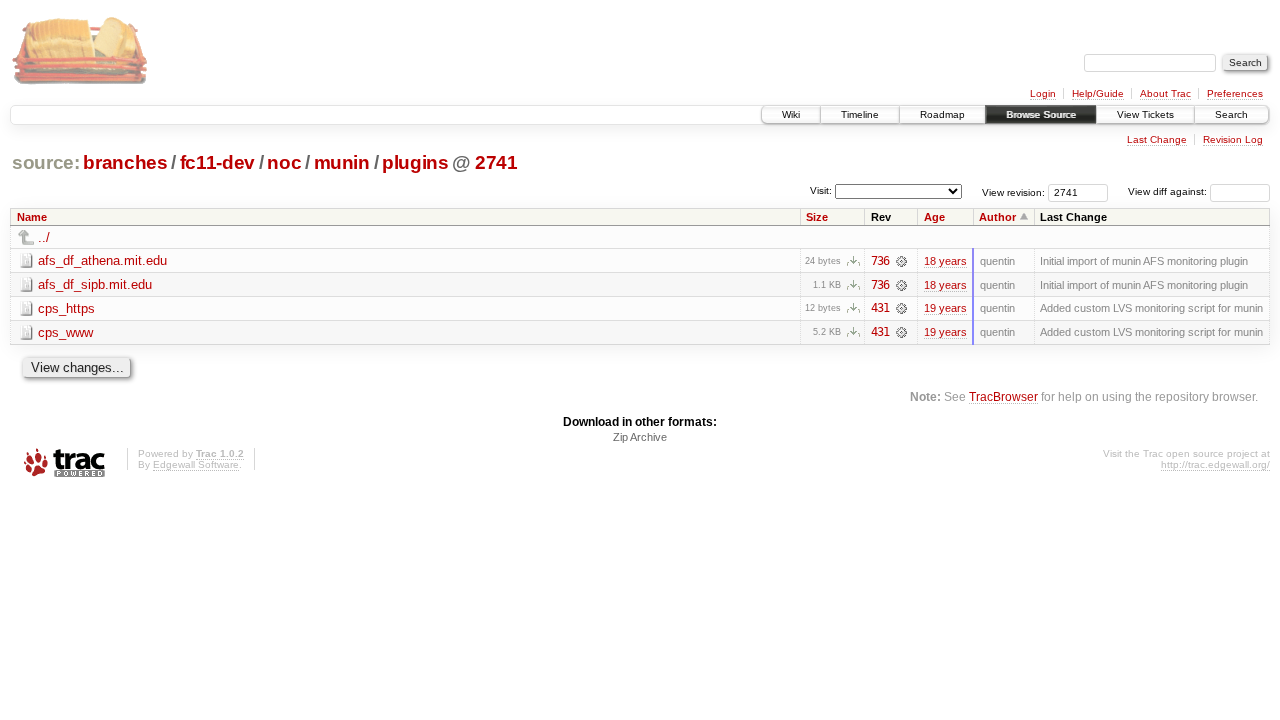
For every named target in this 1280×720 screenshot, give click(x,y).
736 (880, 261)
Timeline (860, 114)
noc (284, 162)
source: (46, 162)
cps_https (66, 308)
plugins (415, 162)
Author (997, 217)
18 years (945, 261)
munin (342, 162)
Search (1231, 114)
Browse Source (1041, 114)
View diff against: (1169, 191)
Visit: (821, 190)
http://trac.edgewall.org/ (1215, 464)
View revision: (1013, 191)
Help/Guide (1098, 93)
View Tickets (1145, 114)
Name (32, 217)
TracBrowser (1003, 396)
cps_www (65, 332)
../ (44, 237)
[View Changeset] (901, 261)
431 (880, 308)
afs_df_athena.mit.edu (102, 260)
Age (934, 217)
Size (817, 217)
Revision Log (1233, 139)
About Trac (1165, 93)
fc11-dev (217, 162)
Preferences (1235, 93)
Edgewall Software (196, 464)
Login (1043, 93)
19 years (945, 308)
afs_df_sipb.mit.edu (95, 284)
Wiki (791, 114)
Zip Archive (640, 437)
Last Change (1157, 139)
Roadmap (942, 114)
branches (125, 162)
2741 (496, 162)
